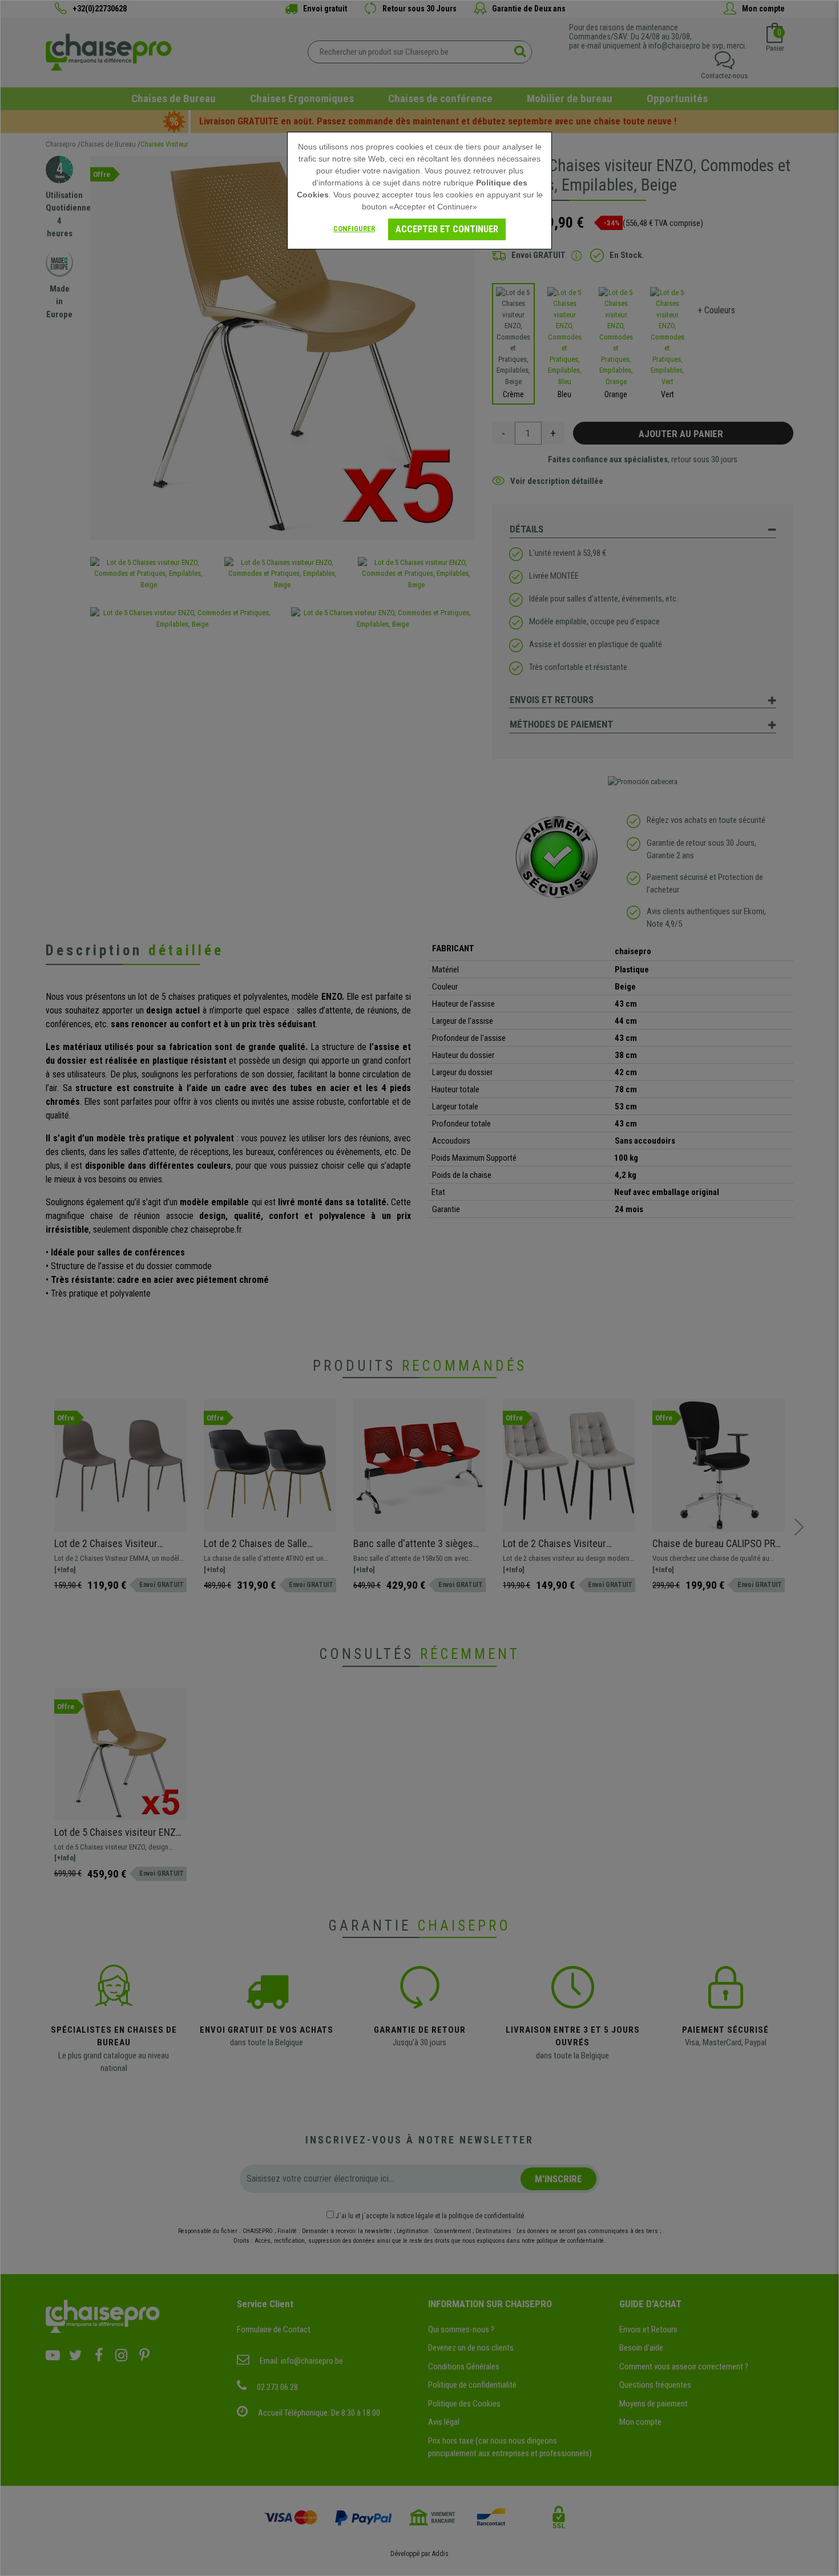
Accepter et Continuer (447, 229)
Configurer (354, 229)
